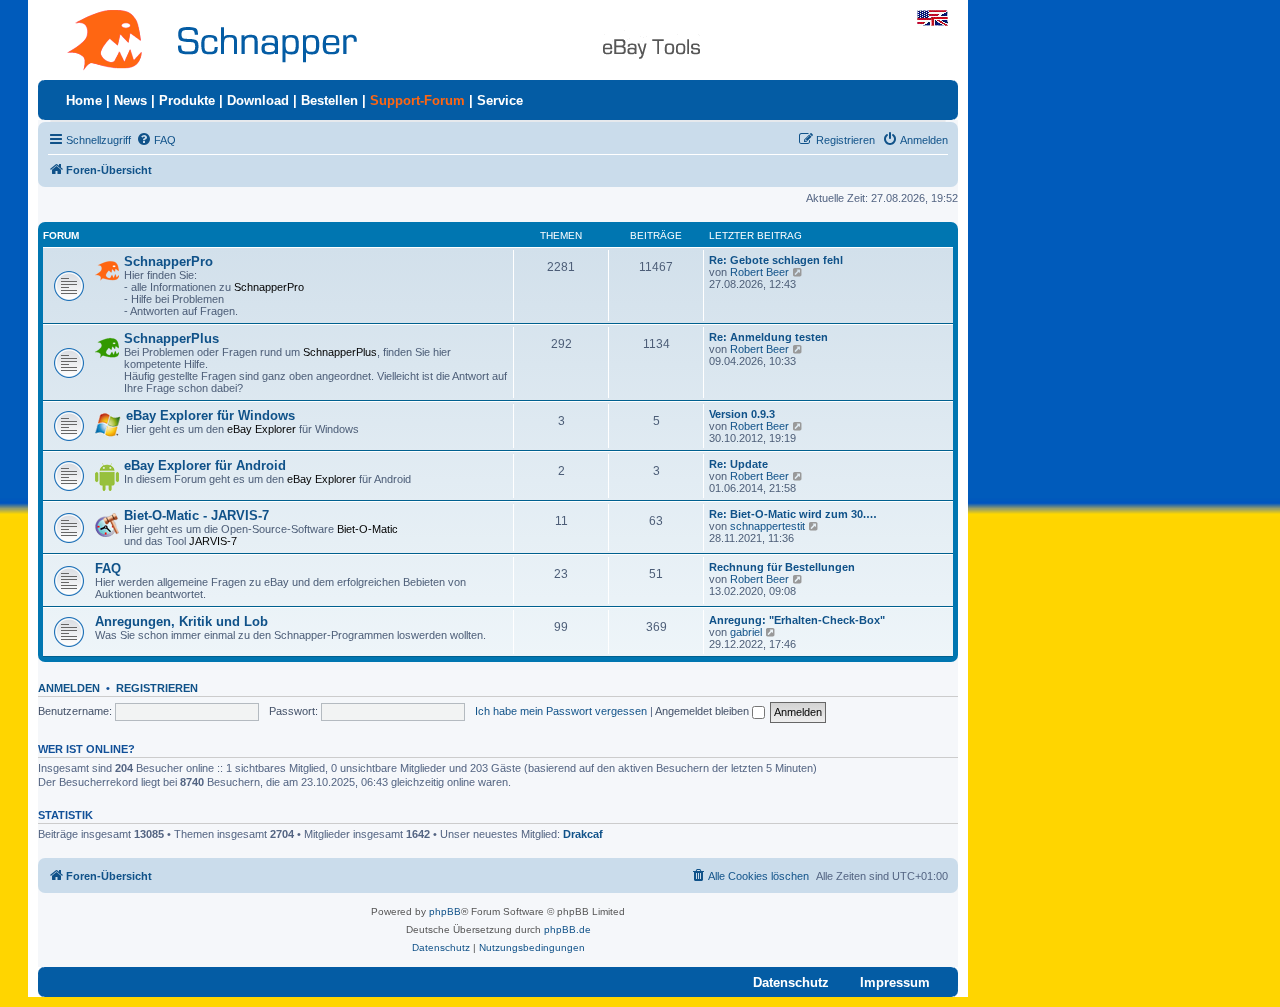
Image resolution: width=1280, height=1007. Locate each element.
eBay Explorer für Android (205, 465)
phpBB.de (567, 929)
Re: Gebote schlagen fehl (776, 260)
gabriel (746, 632)
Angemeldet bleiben (703, 711)
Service (500, 100)
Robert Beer (759, 272)
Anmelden (69, 688)
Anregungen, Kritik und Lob (181, 621)
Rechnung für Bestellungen (782, 567)
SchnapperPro (168, 261)
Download (258, 100)
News (130, 100)
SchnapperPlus (171, 338)
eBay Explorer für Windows (210, 415)
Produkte (187, 100)
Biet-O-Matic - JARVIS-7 (196, 515)
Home (84, 100)
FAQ (108, 568)
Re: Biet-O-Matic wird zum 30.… (793, 514)
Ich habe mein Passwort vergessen (561, 711)
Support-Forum (417, 100)
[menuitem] (156, 140)
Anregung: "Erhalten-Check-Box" (797, 620)
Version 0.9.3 (742, 414)
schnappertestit (767, 526)
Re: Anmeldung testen (768, 337)
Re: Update (738, 464)
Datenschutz (791, 982)
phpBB (445, 911)
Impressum (895, 982)
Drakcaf (583, 834)
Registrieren (157, 688)
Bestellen (329, 100)
